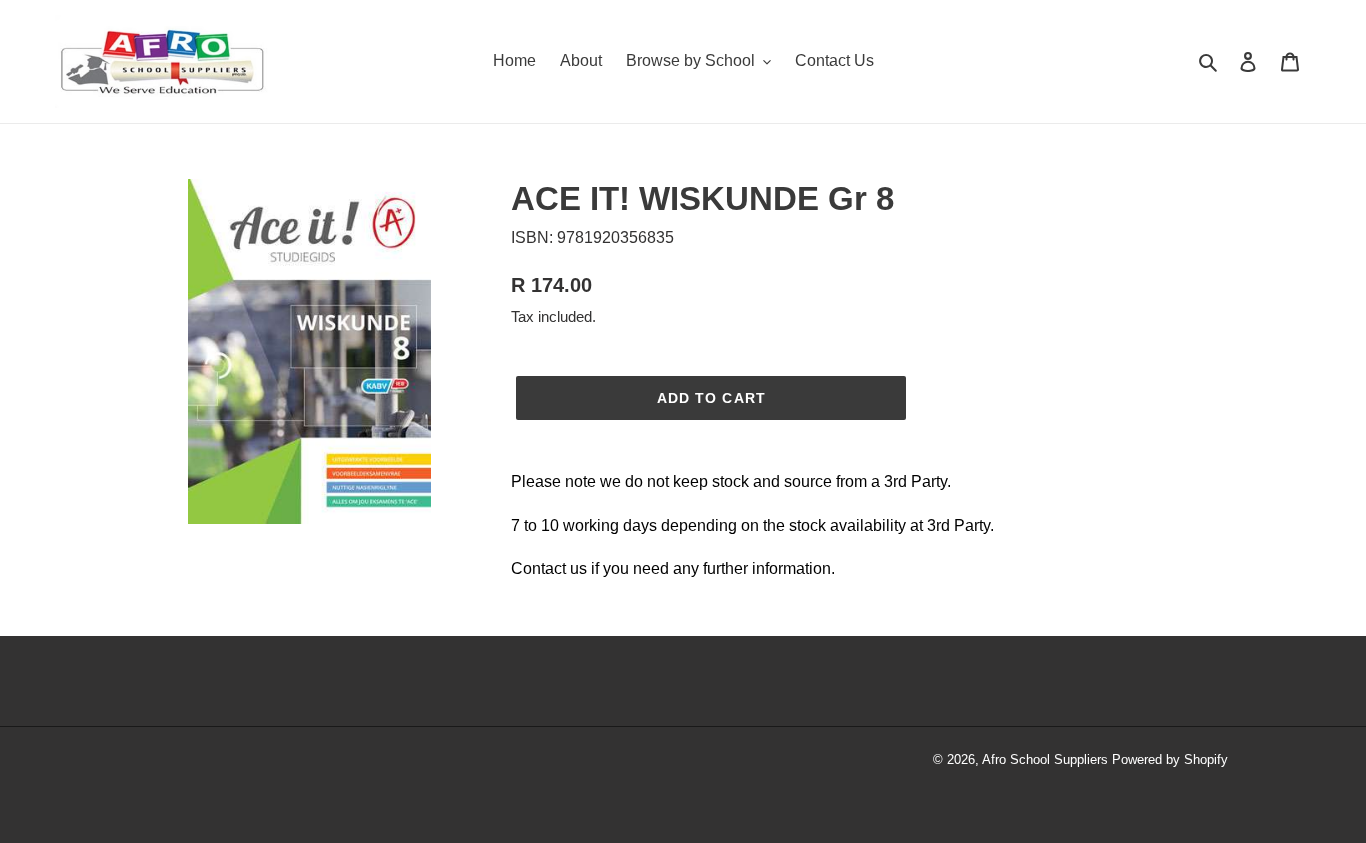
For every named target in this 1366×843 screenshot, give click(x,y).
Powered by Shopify (1170, 759)
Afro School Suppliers (1045, 759)
